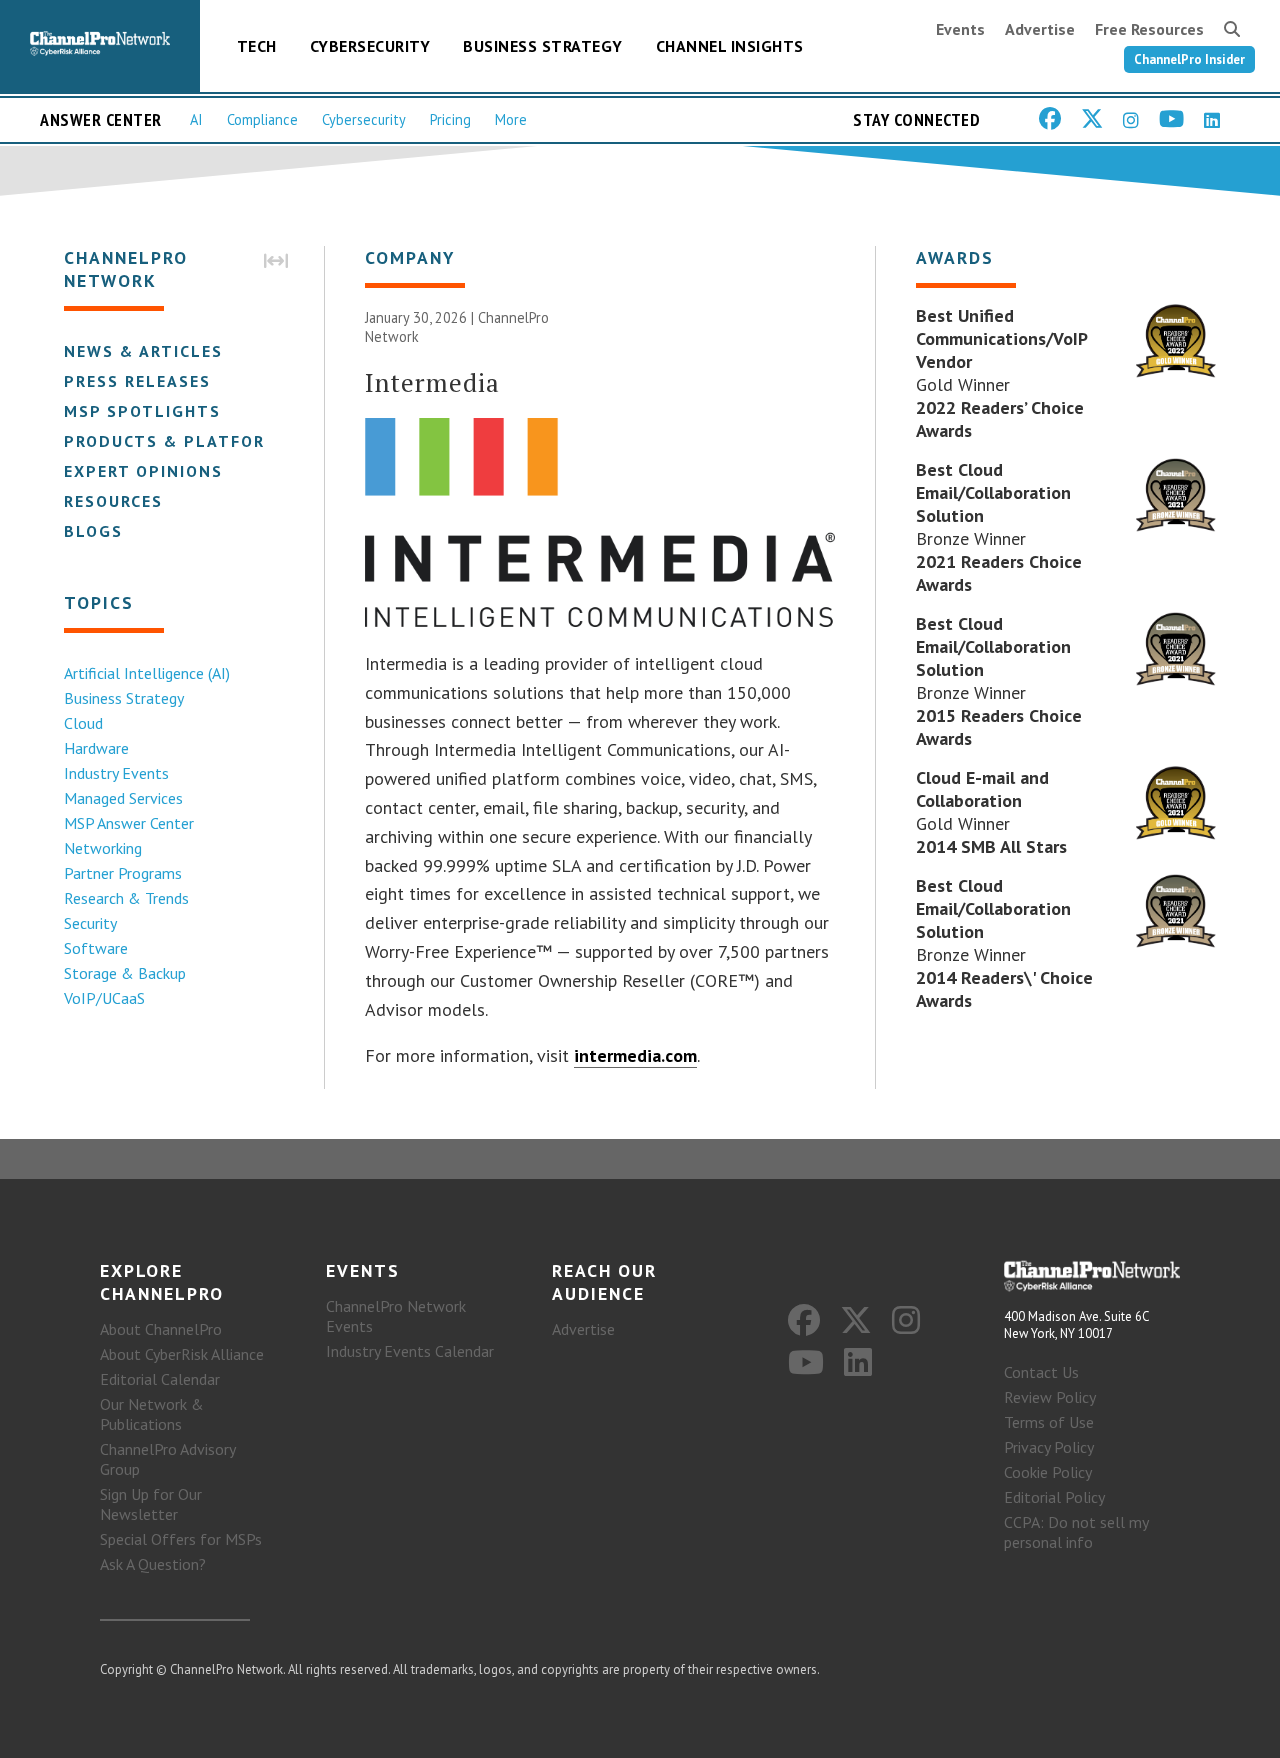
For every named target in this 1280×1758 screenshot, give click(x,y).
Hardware (96, 748)
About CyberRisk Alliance (182, 1354)
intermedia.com (635, 1055)
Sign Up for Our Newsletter (151, 1504)
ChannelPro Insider (1189, 59)
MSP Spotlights (142, 411)
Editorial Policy (1054, 1497)
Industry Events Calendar (410, 1351)
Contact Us (1041, 1372)
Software (96, 948)
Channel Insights (730, 46)
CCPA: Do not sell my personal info (1076, 1532)
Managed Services (123, 798)
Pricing (450, 119)
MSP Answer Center (129, 823)
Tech (257, 46)
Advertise (1040, 29)
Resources (113, 501)
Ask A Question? (153, 1564)
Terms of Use (1049, 1422)
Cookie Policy (1048, 1472)
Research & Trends (126, 898)
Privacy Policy (1049, 1447)
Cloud (83, 723)
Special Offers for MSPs (181, 1539)
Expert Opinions (143, 471)
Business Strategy (543, 46)
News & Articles (143, 351)
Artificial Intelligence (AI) (147, 673)
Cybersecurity (370, 46)
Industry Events (116, 773)
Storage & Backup (125, 973)
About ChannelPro (161, 1329)
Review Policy (1050, 1397)
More (511, 119)
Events (960, 29)
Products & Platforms (177, 441)
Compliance (262, 119)
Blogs (93, 531)
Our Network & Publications (152, 1414)
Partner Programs (123, 873)
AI (196, 119)
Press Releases (137, 381)
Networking (103, 848)
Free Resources (1149, 29)
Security (90, 923)
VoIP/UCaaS (104, 998)
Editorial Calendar (160, 1379)
